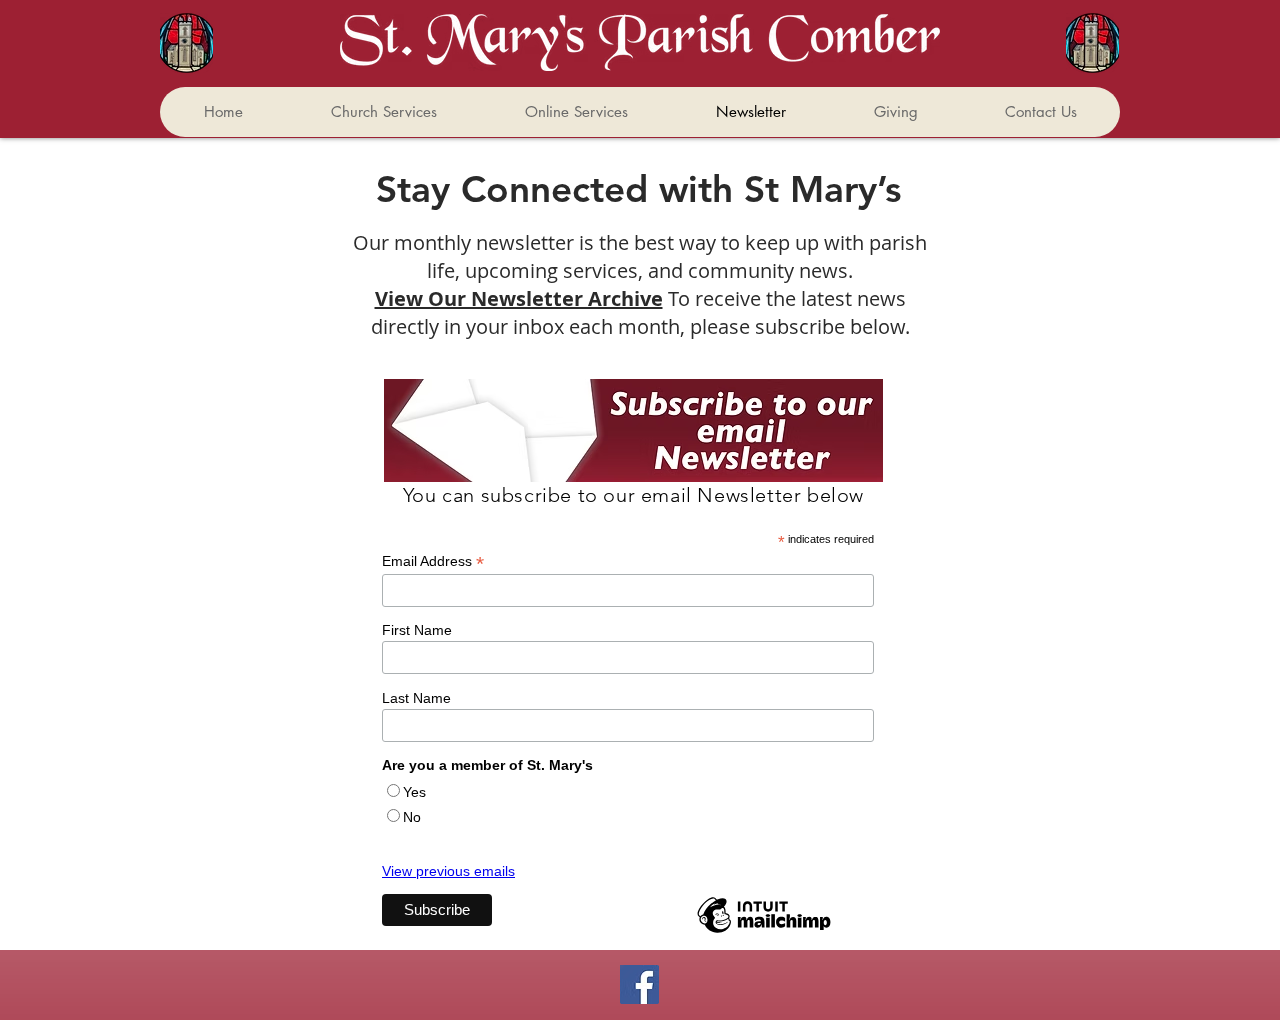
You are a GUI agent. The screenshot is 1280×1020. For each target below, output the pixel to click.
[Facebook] (639, 984)
